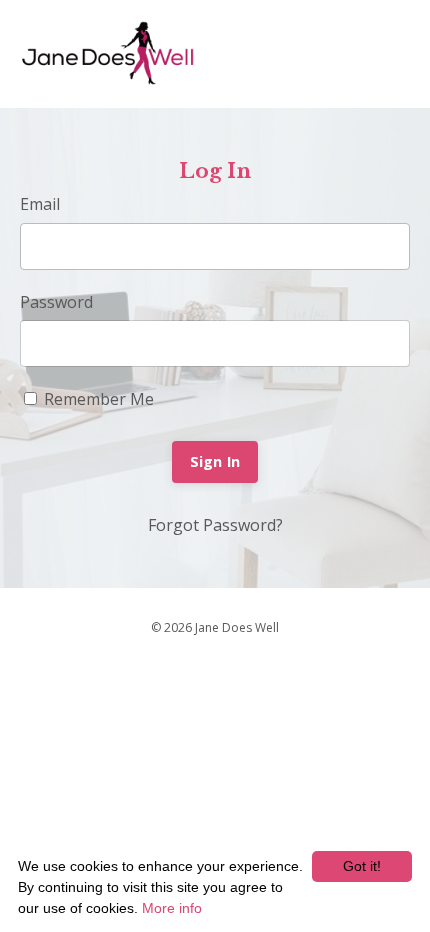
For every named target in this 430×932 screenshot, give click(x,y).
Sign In (215, 461)
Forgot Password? (215, 525)
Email (40, 204)
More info (172, 908)
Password (56, 302)
